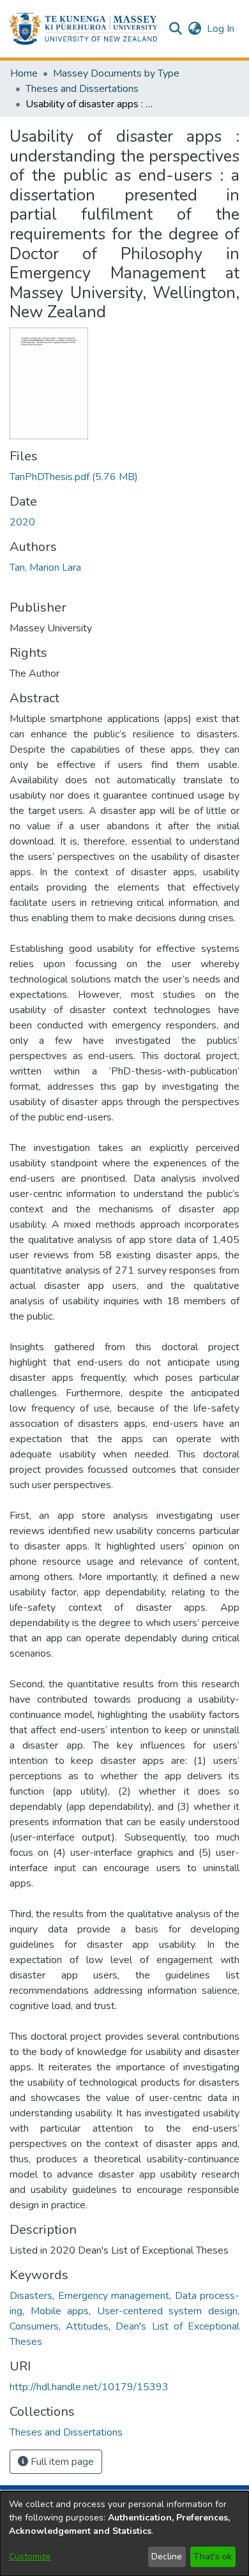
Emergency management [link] (114, 2296)
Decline (167, 2557)
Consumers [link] (34, 2326)
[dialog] (124, 2534)
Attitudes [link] (87, 2326)
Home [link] (24, 73)
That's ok (213, 2557)
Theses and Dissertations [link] (82, 89)
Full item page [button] (61, 2462)
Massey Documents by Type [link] (116, 73)
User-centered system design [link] (167, 2311)
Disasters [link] (31, 2296)
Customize (30, 2557)
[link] (74, 477)
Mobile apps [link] (60, 2311)
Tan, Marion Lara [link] (45, 568)
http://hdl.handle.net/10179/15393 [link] (89, 2387)
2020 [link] (22, 522)
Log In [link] (221, 29)
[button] (83, 29)
